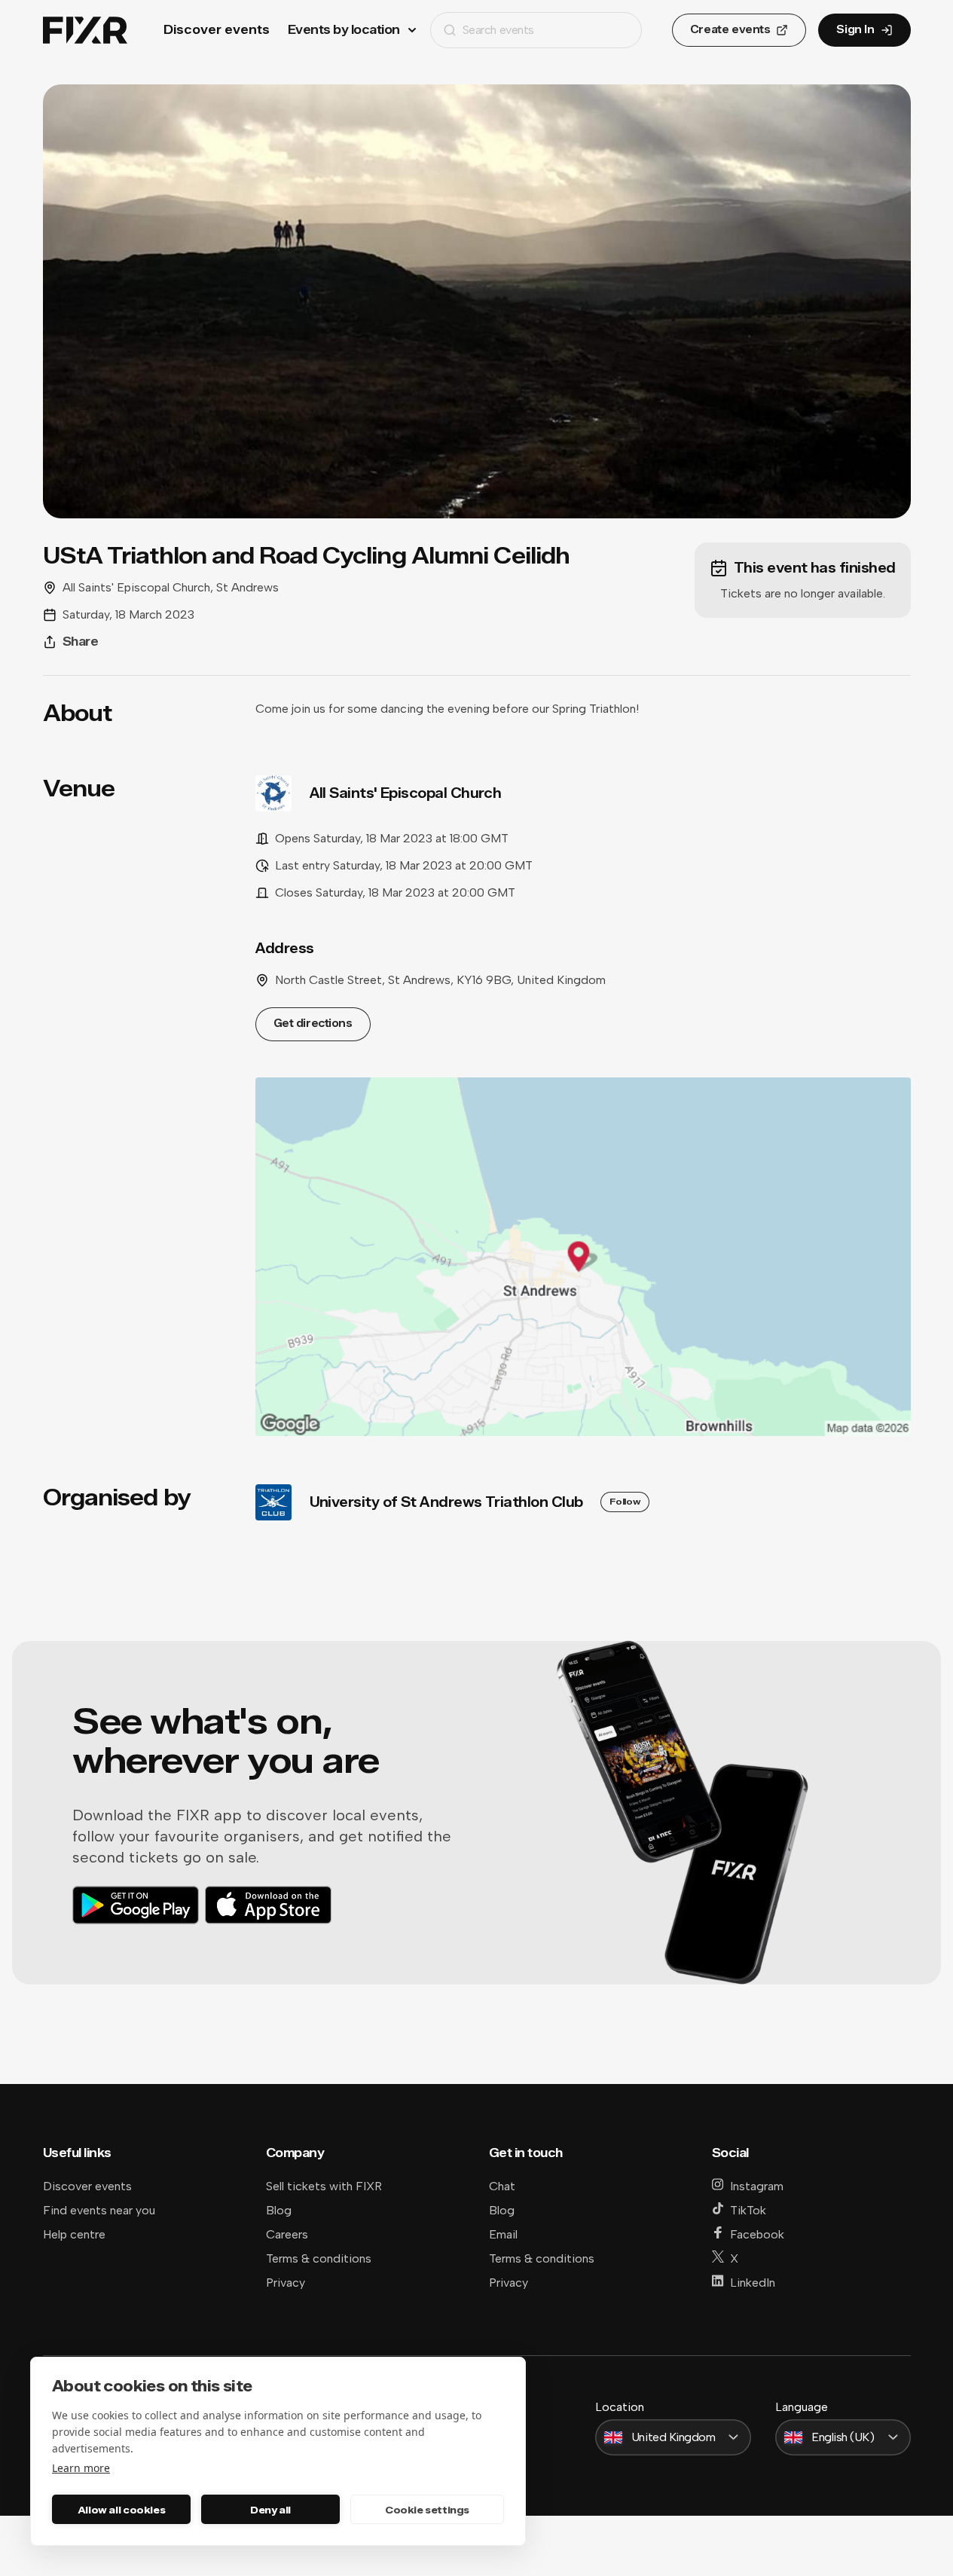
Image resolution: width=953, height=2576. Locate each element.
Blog (279, 2210)
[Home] (85, 31)
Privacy (286, 2283)
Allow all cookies (121, 2510)
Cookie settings (427, 2510)
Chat (502, 2186)
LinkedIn (753, 2283)
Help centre (74, 2234)
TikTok (748, 2210)
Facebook (757, 2234)
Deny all (270, 2510)
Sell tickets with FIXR (324, 2186)
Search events (498, 30)
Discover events (217, 30)
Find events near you (99, 2210)
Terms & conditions (319, 2258)
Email (503, 2234)
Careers (287, 2234)
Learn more (81, 2468)
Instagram (757, 2186)
